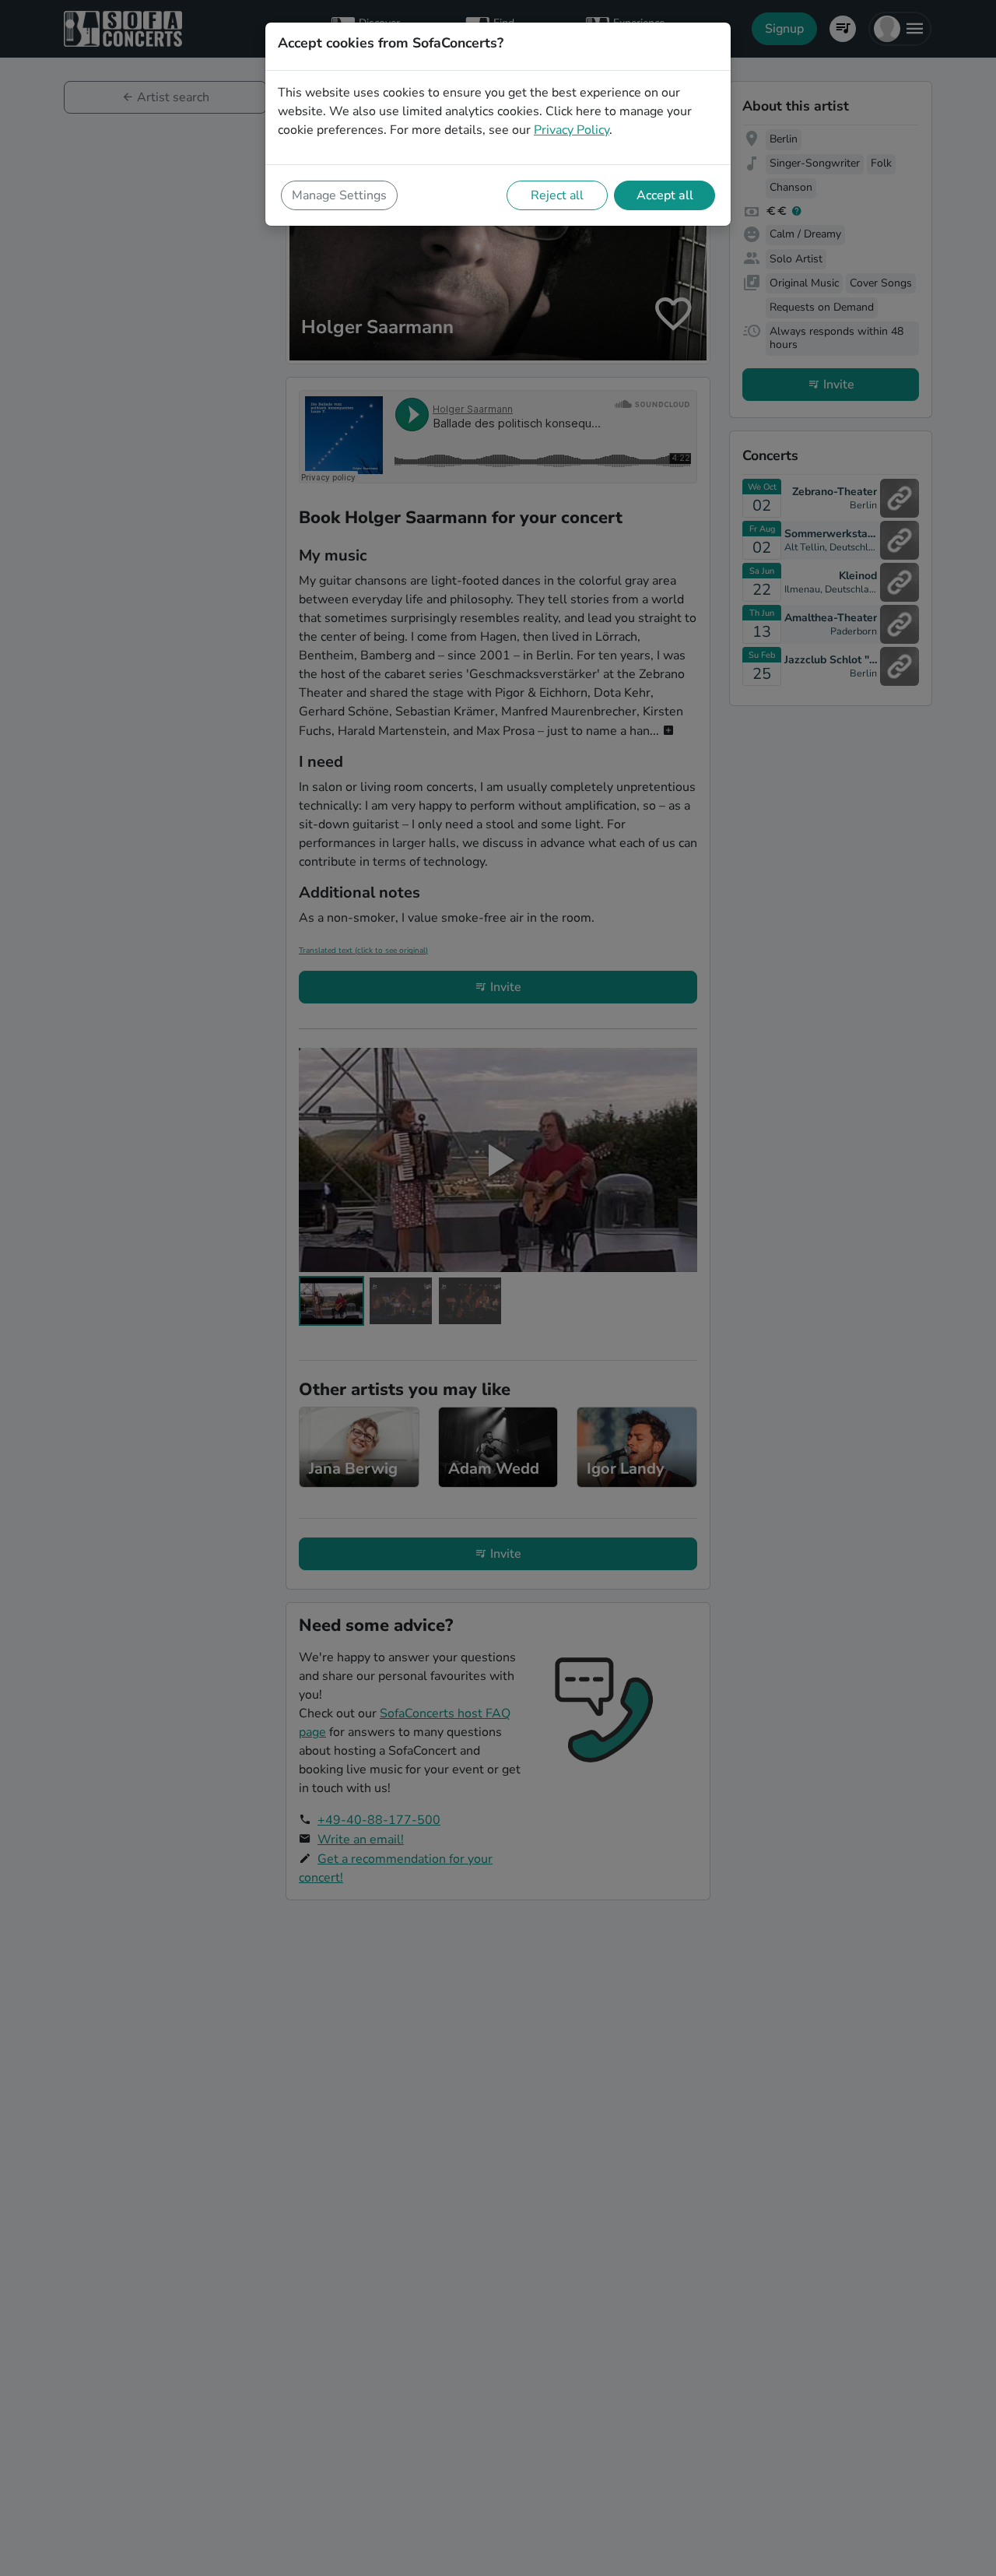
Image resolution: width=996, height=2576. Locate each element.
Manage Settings (339, 195)
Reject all (557, 195)
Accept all (665, 195)
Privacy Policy (572, 130)
